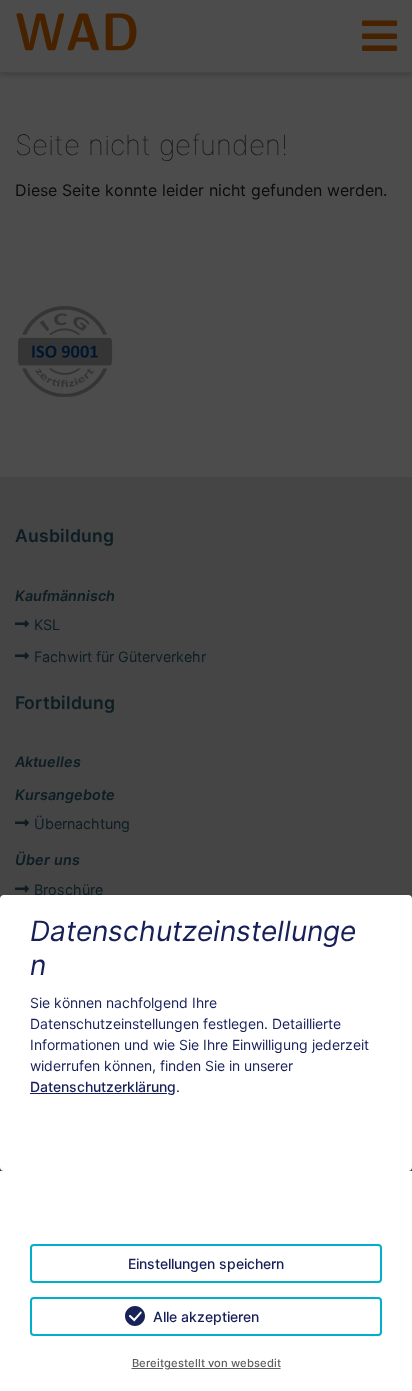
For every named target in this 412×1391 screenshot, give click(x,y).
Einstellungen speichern (206, 1263)
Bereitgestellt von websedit (206, 1363)
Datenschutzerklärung (103, 1086)
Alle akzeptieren (206, 1316)
